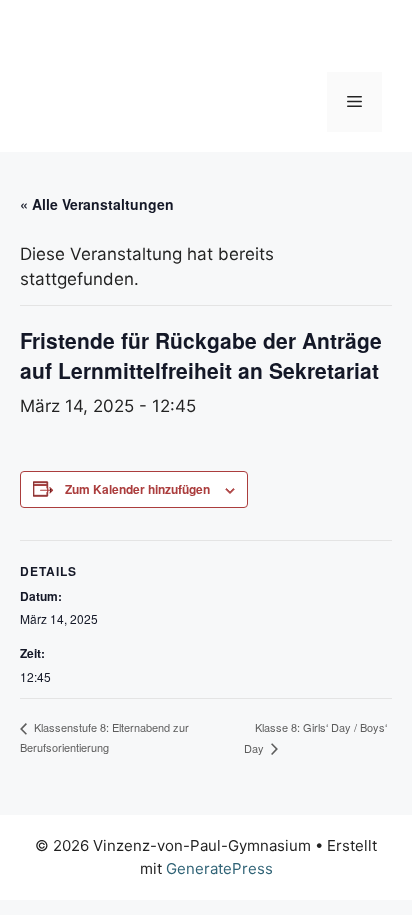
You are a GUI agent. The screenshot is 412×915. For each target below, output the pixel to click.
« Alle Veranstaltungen (97, 204)
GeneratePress (219, 868)
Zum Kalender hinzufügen (137, 489)
